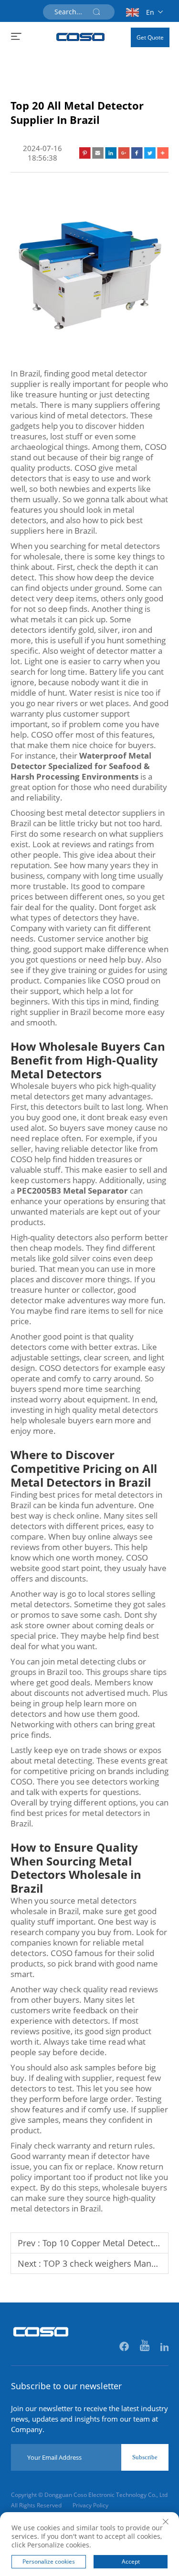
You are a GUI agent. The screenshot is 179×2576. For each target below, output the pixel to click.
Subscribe (145, 2457)
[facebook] (125, 2347)
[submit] (96, 12)
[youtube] (145, 2347)
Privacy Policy (90, 2505)
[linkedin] (164, 2347)
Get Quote (150, 37)
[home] (81, 37)
